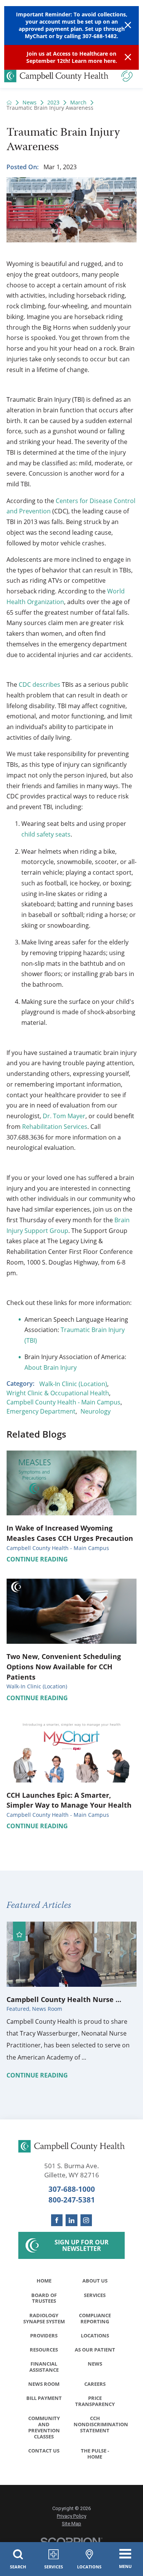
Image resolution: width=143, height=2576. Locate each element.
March (78, 103)
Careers (95, 2384)
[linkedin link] (71, 2220)
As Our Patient (95, 2350)
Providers (44, 2336)
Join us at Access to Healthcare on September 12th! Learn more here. (72, 57)
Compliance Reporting (95, 2318)
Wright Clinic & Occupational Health (58, 1393)
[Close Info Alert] (128, 57)
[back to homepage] (9, 103)
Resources (44, 2350)
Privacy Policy (71, 2516)
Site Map (71, 2524)
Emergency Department (41, 1411)
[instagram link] (86, 2220)
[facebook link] (57, 2220)
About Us (95, 2281)
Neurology (96, 1411)
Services (95, 2295)
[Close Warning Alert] (128, 25)
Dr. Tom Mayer (64, 1116)
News (30, 103)
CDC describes (39, 684)
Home (44, 2281)
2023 (53, 103)
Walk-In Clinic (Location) (73, 1384)
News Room (44, 2384)
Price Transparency (95, 2401)
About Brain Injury (51, 1367)
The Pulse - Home (95, 2454)
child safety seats (46, 834)
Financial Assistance (44, 2367)
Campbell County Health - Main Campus (63, 1402)
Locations (95, 2336)
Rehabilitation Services (55, 1127)
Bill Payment (44, 2398)
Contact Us (44, 2451)
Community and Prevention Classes (44, 2427)
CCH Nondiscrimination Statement (97, 2424)
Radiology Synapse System (44, 2318)
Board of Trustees (44, 2298)
